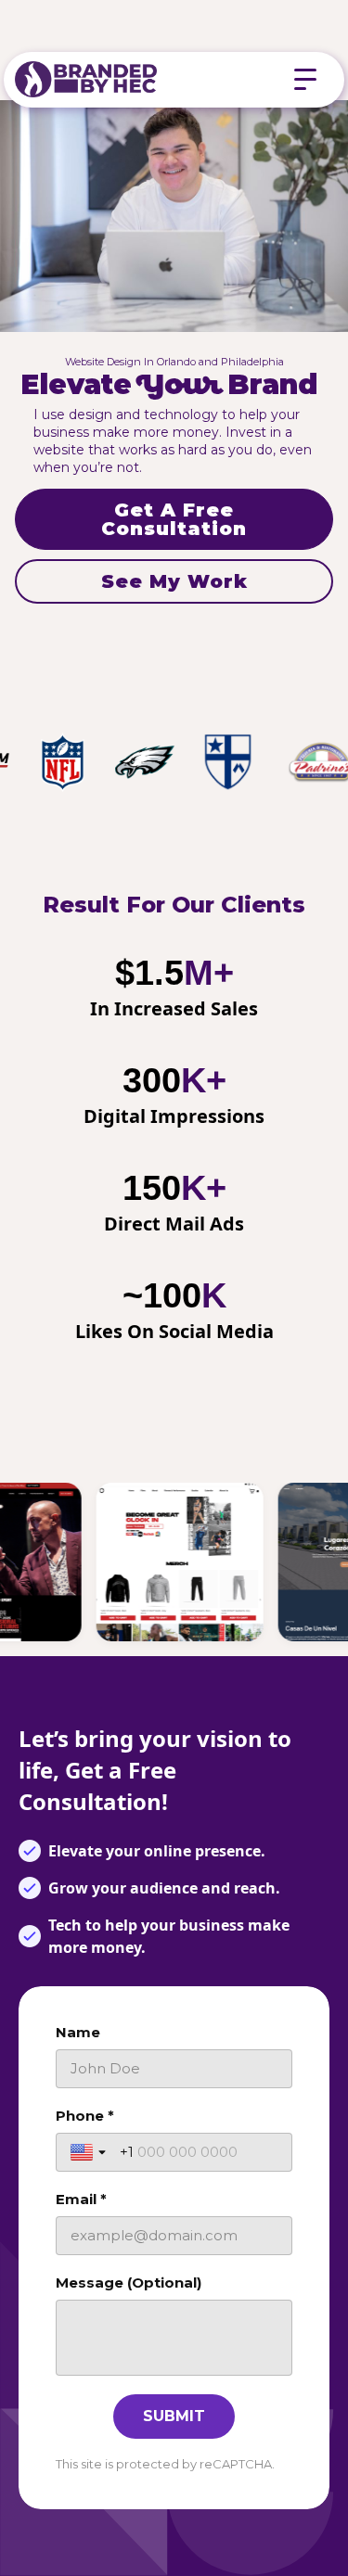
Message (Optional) (129, 2283)
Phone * (85, 2116)
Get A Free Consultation (174, 519)
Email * (81, 2199)
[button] (305, 80)
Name (78, 2032)
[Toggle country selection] (90, 2152)
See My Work (174, 581)
